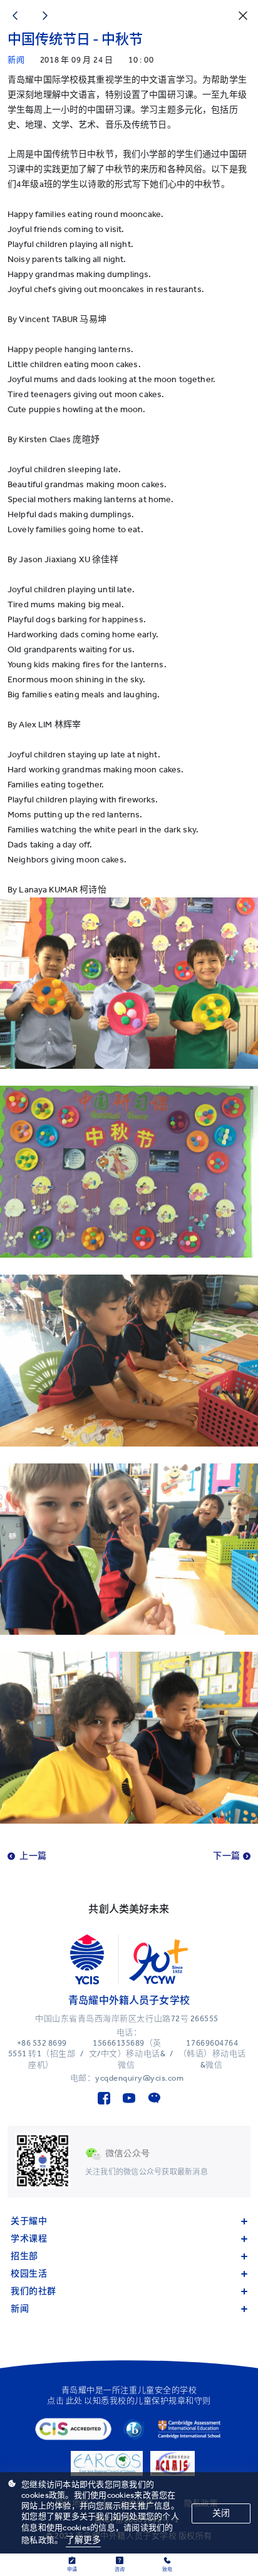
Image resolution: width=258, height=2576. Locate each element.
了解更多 (84, 2540)
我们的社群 (34, 2291)
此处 (74, 2401)
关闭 (221, 2513)
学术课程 (29, 2239)
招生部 (24, 2256)
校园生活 (29, 2274)
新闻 (20, 2309)
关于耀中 (29, 2221)
